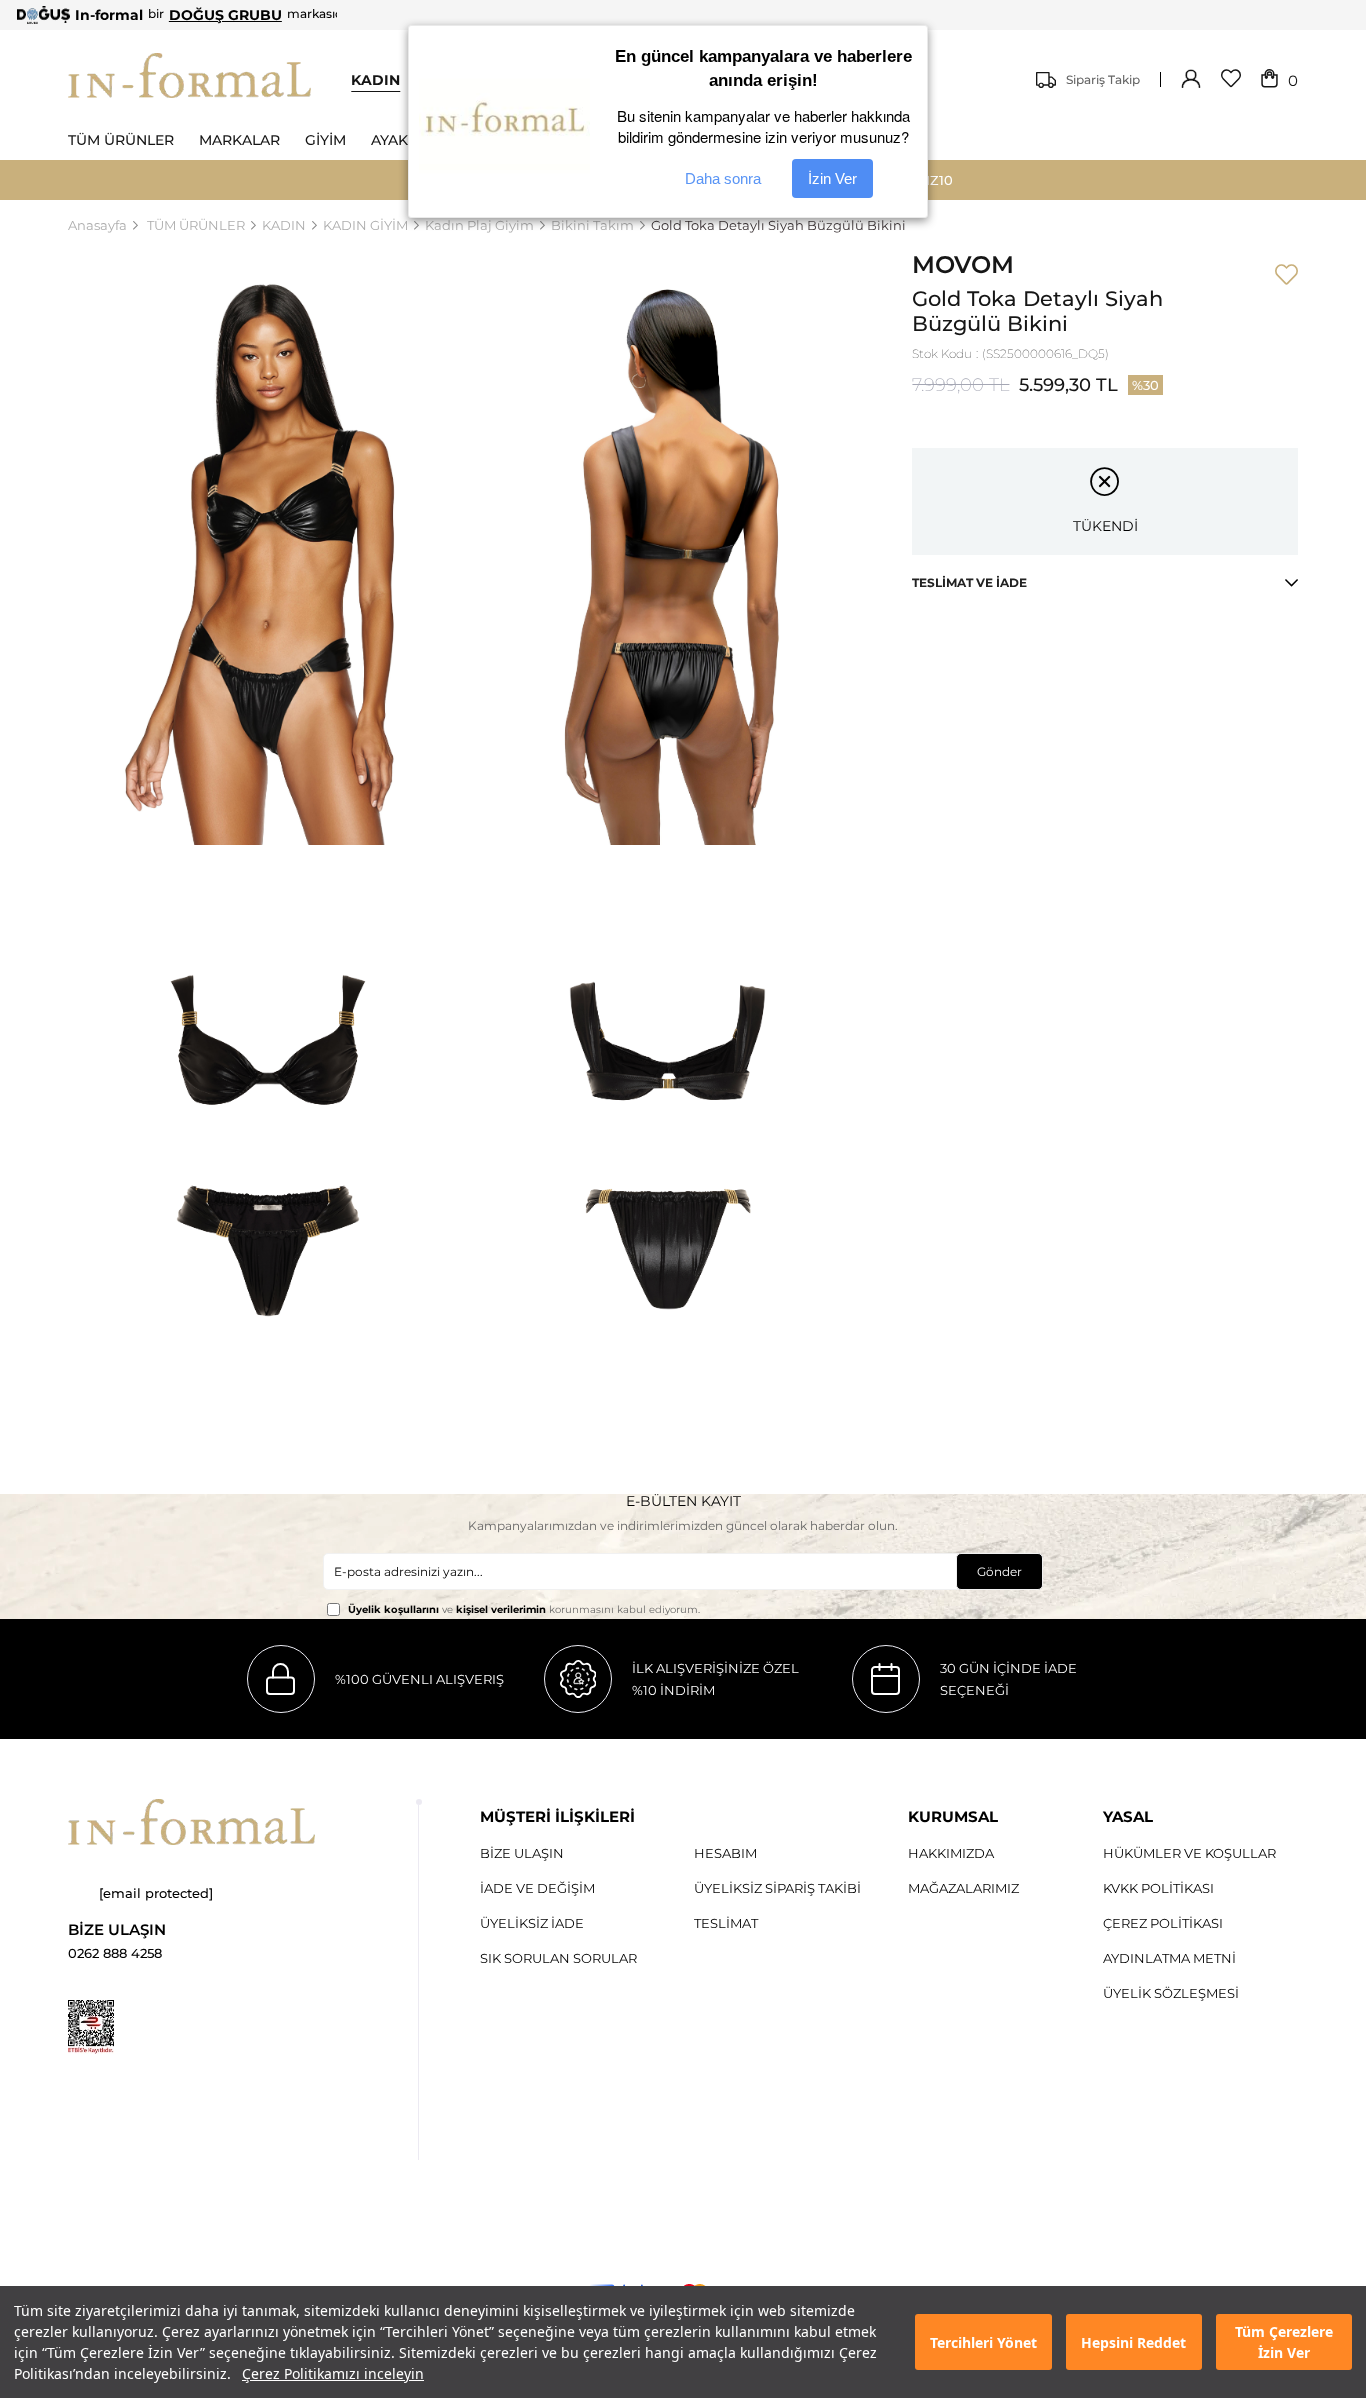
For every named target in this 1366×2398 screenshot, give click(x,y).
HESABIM (725, 1853)
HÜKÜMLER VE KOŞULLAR (1189, 1853)
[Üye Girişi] (1191, 80)
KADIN (375, 80)
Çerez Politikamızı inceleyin (333, 2373)
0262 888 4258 (115, 1953)
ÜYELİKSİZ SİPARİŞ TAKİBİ (777, 1888)
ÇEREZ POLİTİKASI (1163, 1923)
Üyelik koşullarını (393, 1609)
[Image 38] (191, 1822)
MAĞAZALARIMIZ (963, 1888)
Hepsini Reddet (1133, 2342)
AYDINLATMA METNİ (1169, 1958)
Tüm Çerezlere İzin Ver (1284, 2342)
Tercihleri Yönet (983, 2342)
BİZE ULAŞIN (522, 1853)
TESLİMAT (726, 1923)
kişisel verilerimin (501, 1609)
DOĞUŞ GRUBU (225, 15)
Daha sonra (723, 178)
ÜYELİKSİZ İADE (532, 1923)
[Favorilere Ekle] (1286, 276)
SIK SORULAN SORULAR (558, 1958)
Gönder (999, 1571)
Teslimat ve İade (969, 582)
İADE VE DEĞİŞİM (537, 1888)
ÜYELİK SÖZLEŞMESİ (1171, 1993)
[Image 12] (91, 2027)
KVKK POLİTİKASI (1158, 1888)
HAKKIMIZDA (951, 1853)
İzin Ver (832, 178)
